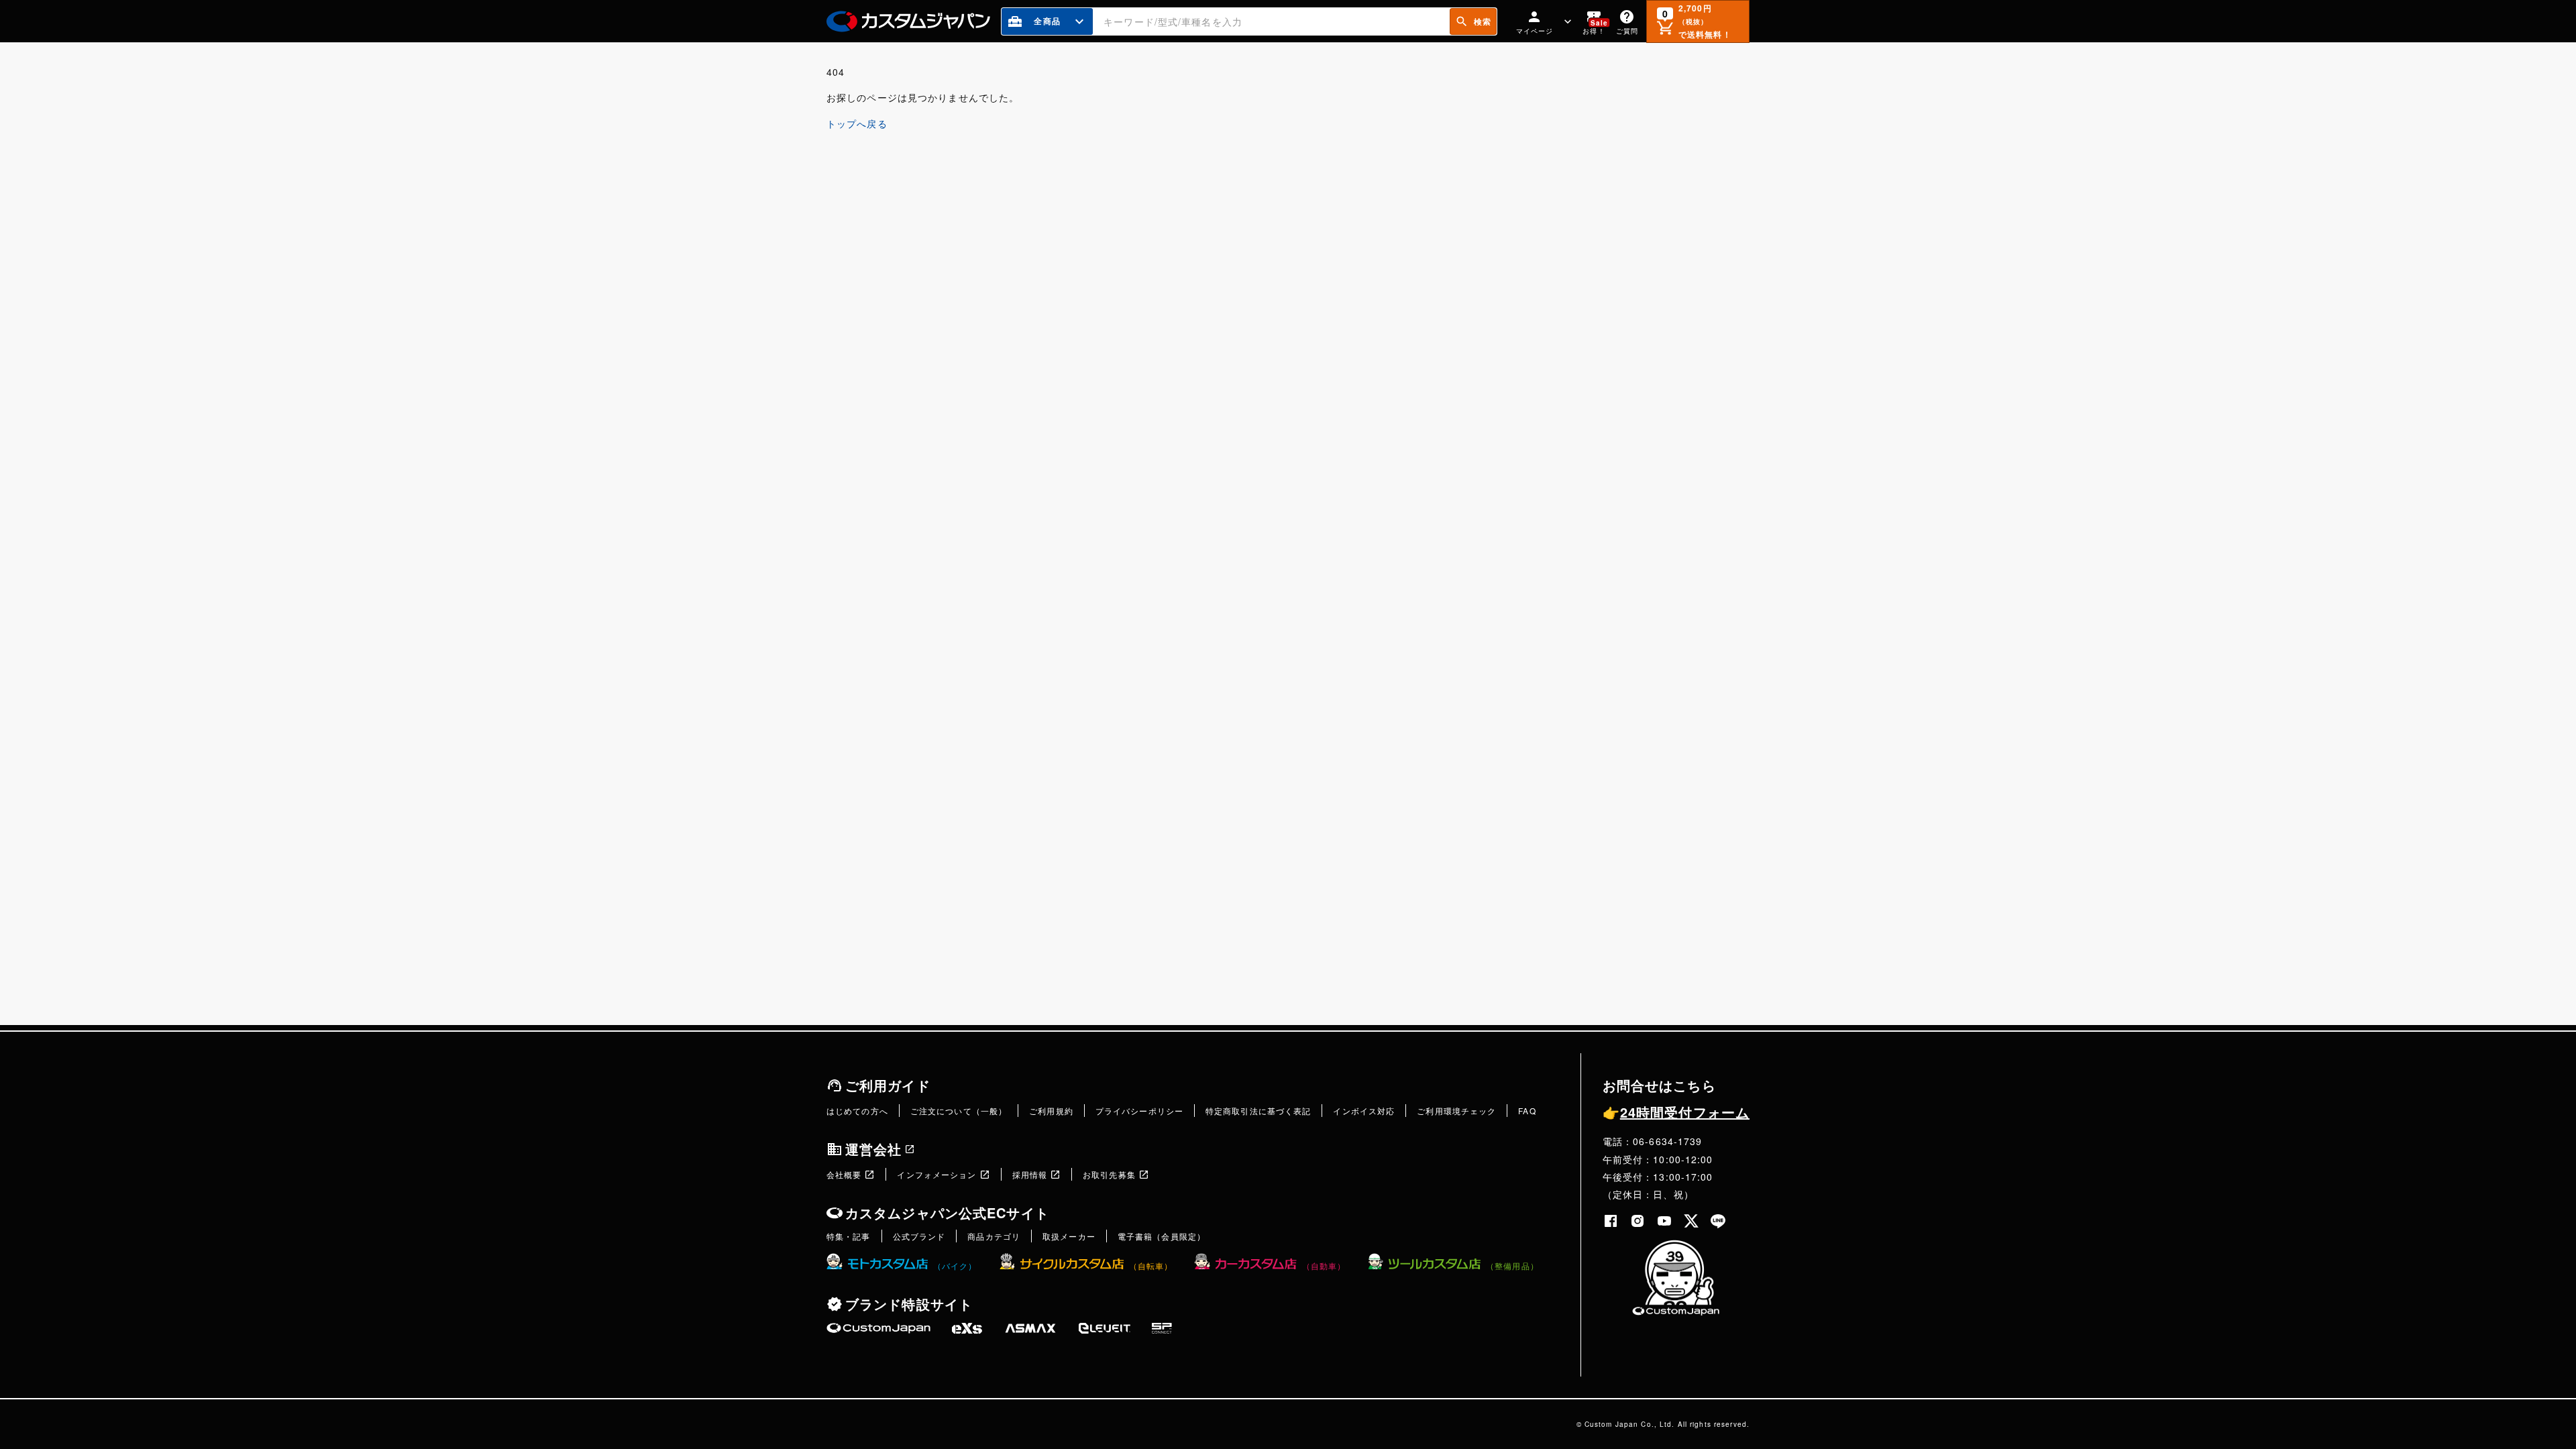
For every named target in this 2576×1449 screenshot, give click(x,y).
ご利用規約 (1051, 1111)
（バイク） (955, 1266)
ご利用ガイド (888, 1085)
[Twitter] (1691, 1221)
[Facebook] (1611, 1221)
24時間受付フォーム (1676, 1112)
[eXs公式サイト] (967, 1328)
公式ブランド (919, 1236)
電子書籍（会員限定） (1162, 1236)
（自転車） (1151, 1266)
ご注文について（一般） (959, 1111)
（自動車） (1324, 1266)
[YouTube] (1664, 1221)
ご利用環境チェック (1456, 1111)
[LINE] (1718, 1221)
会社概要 (844, 1174)
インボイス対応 (1364, 1111)
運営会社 (873, 1149)
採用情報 (1030, 1174)
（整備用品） (1512, 1266)
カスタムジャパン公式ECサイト (947, 1213)
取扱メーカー (1069, 1236)
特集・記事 (849, 1236)
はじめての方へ (857, 1111)
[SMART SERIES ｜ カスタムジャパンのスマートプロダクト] (878, 1328)
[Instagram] (1638, 1221)
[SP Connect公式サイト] (1162, 1328)
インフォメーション (936, 1174)
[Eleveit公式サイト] (1105, 1328)
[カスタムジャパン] (908, 21)
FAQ (1527, 1111)
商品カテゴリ (994, 1236)
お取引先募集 (1109, 1174)
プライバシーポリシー (1139, 1111)
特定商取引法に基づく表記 (1258, 1111)
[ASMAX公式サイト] (1030, 1328)
